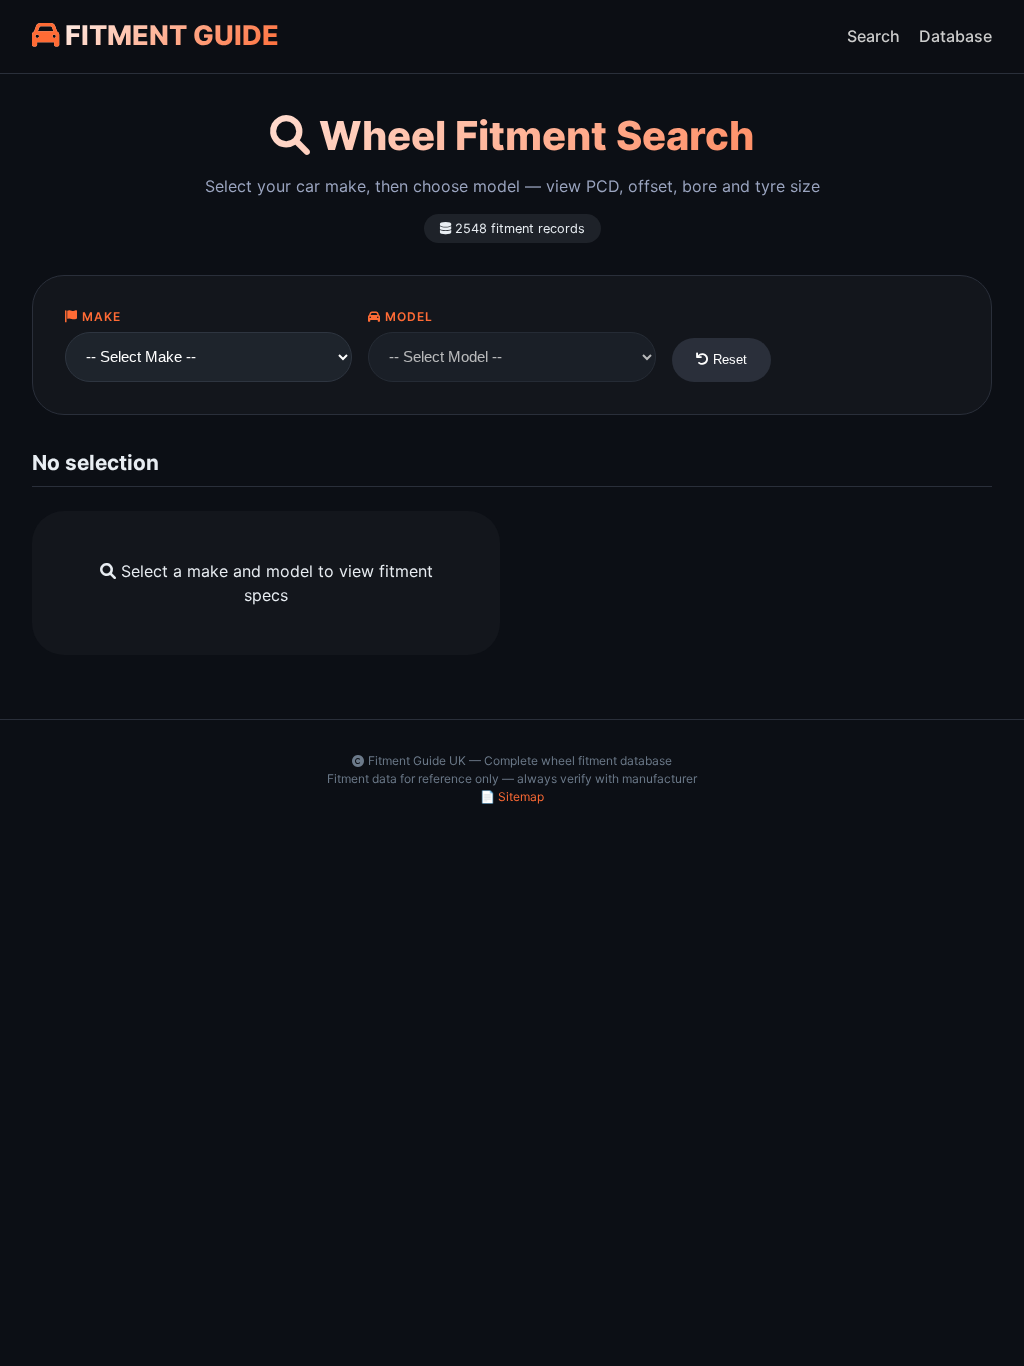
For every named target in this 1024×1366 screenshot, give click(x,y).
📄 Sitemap (512, 796)
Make (99, 316)
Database (955, 36)
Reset (728, 359)
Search (873, 36)
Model (407, 316)
